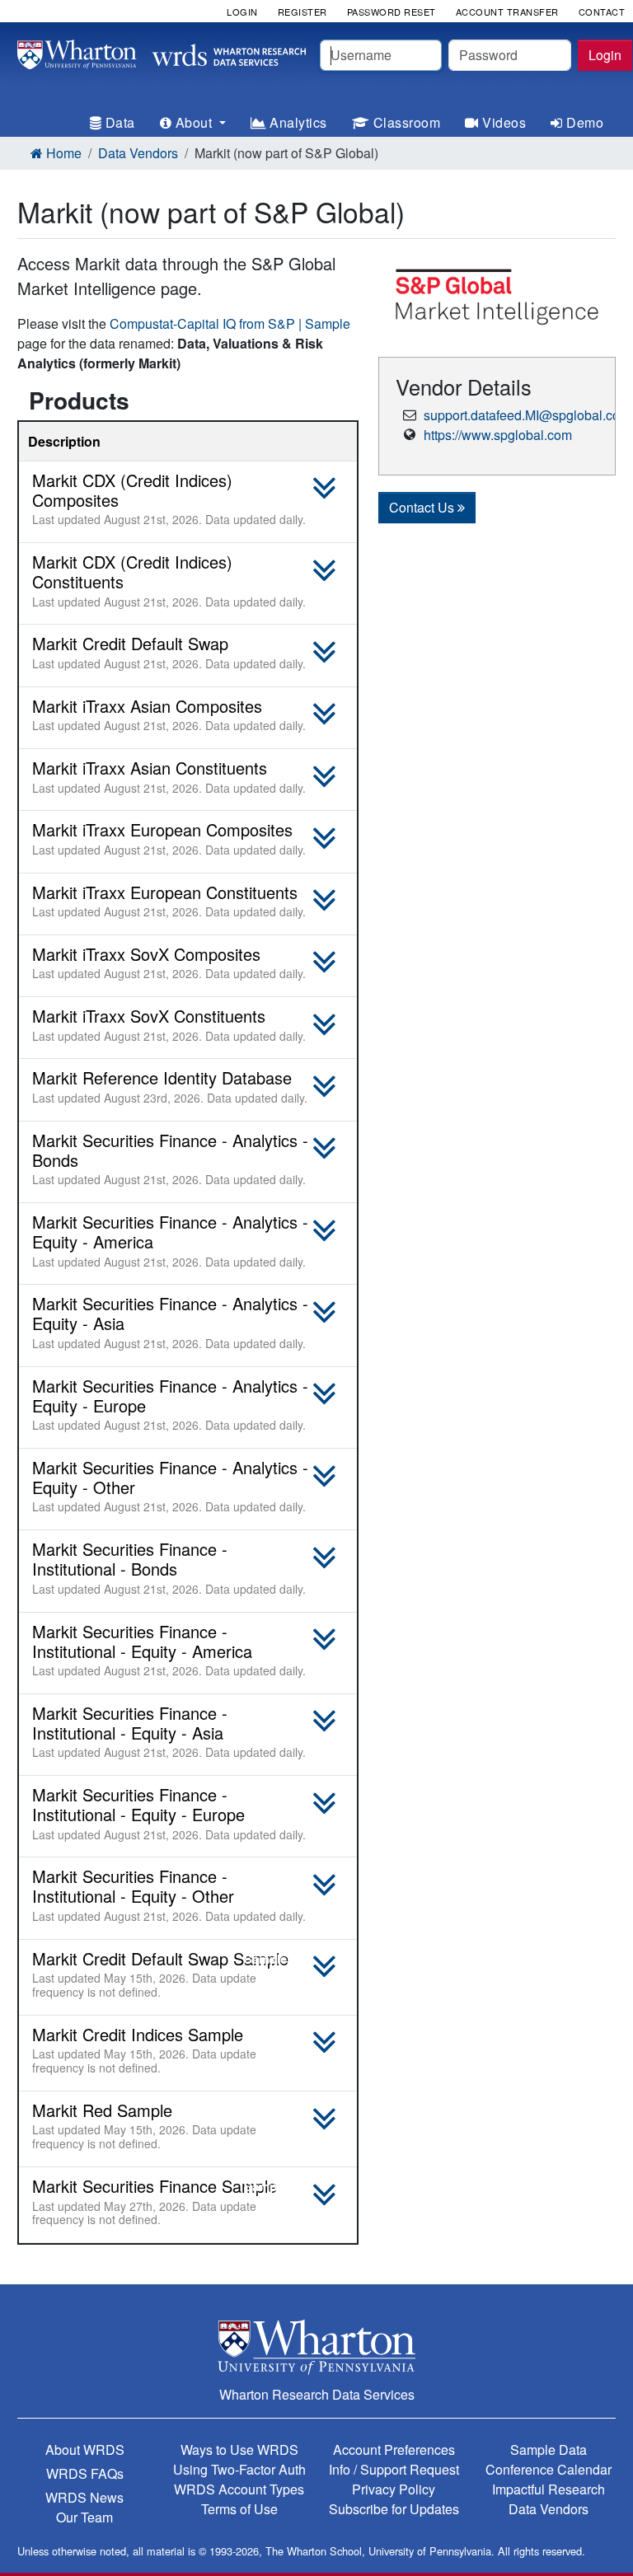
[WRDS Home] (162, 52)
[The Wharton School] (316, 2347)
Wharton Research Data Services (317, 2394)
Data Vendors (138, 153)
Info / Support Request (394, 2469)
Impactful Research (549, 2489)
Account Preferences (394, 2450)
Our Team (84, 2517)
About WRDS (85, 2450)
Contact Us (423, 507)
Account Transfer (507, 12)
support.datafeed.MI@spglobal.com (527, 415)
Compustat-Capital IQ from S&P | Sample (230, 323)
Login (605, 55)
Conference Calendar (549, 2469)
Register (302, 12)
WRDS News (84, 2497)
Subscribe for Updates (394, 2509)
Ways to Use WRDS (239, 2450)
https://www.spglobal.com (498, 435)
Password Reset (392, 12)
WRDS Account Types (239, 2489)
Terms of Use (239, 2509)
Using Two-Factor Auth (239, 2469)
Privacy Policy (394, 2489)
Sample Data (549, 2450)
